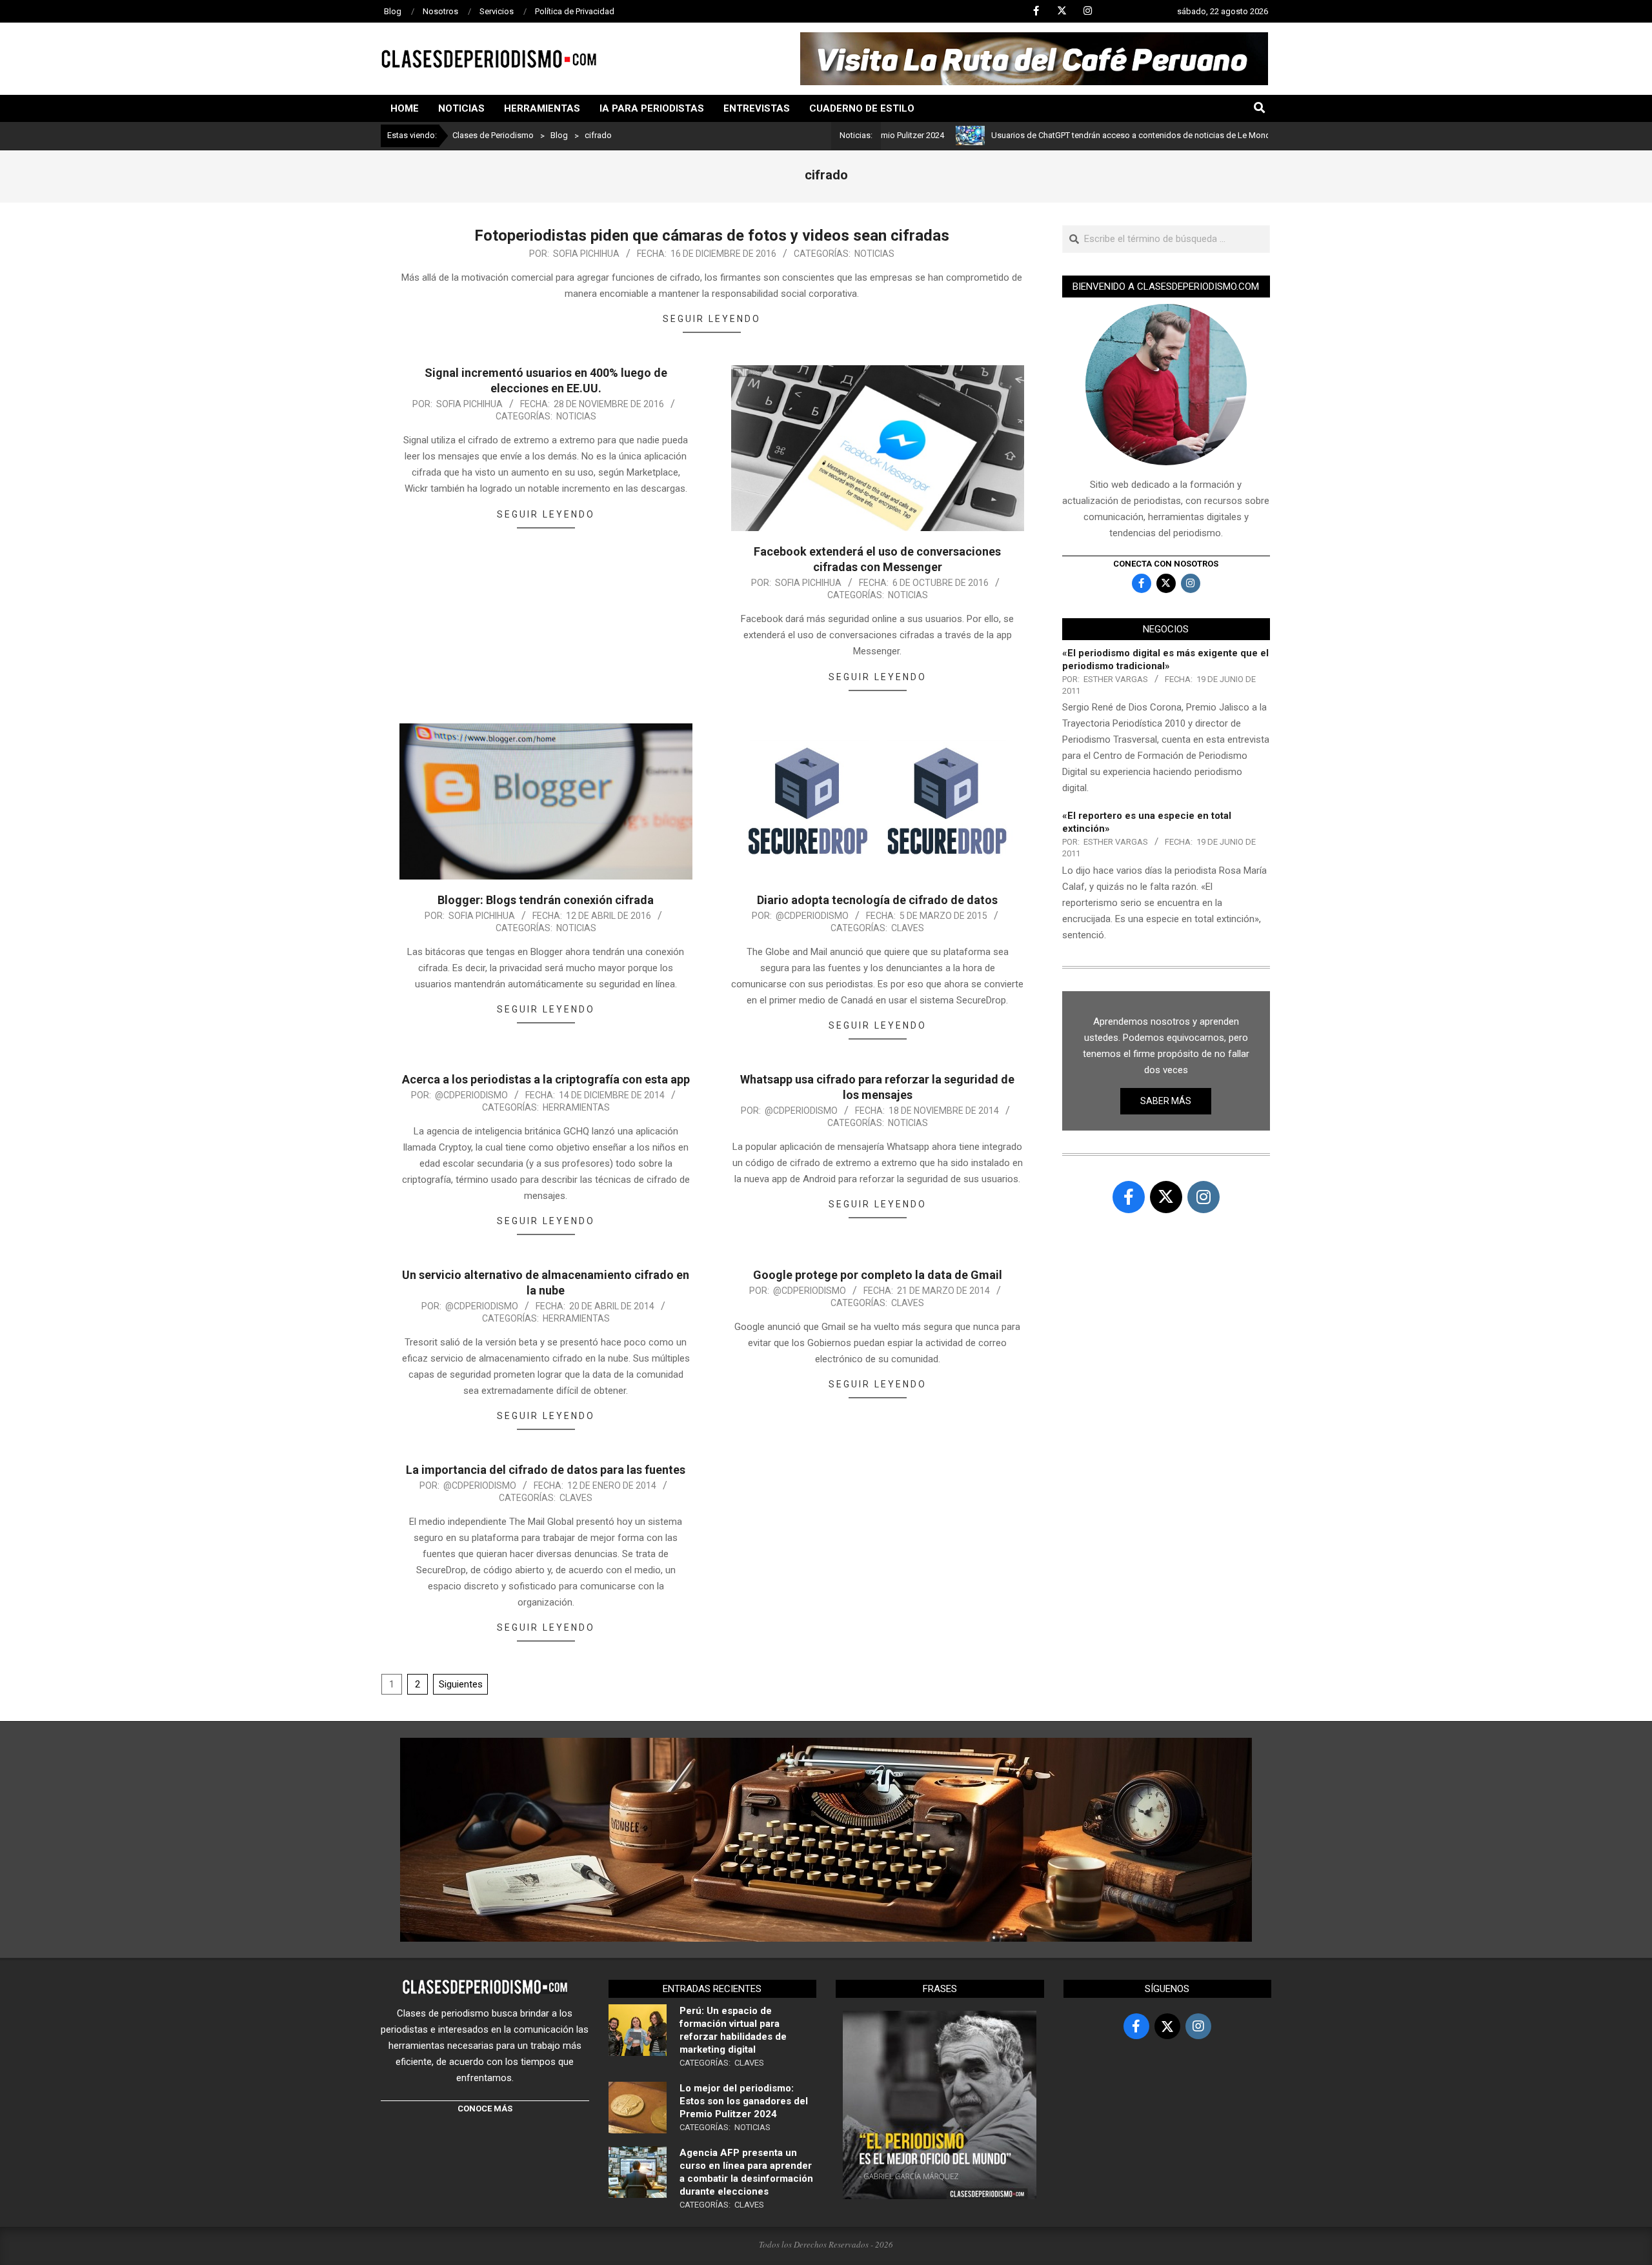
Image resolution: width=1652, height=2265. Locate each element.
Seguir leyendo (712, 319)
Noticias (874, 254)
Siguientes (461, 1684)
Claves (908, 928)
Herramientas (576, 1107)
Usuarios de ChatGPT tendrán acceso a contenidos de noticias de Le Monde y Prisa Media (1073, 135)
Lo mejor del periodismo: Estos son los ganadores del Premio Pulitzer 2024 (744, 2101)
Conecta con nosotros (1166, 564)
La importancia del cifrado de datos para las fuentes (546, 1470)
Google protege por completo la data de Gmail (878, 1275)
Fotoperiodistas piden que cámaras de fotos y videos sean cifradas (712, 236)
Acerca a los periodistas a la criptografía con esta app (546, 1079)
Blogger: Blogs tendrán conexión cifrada (546, 900)
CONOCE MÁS (485, 2109)
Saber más (1166, 1101)
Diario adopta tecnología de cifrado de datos (877, 900)
